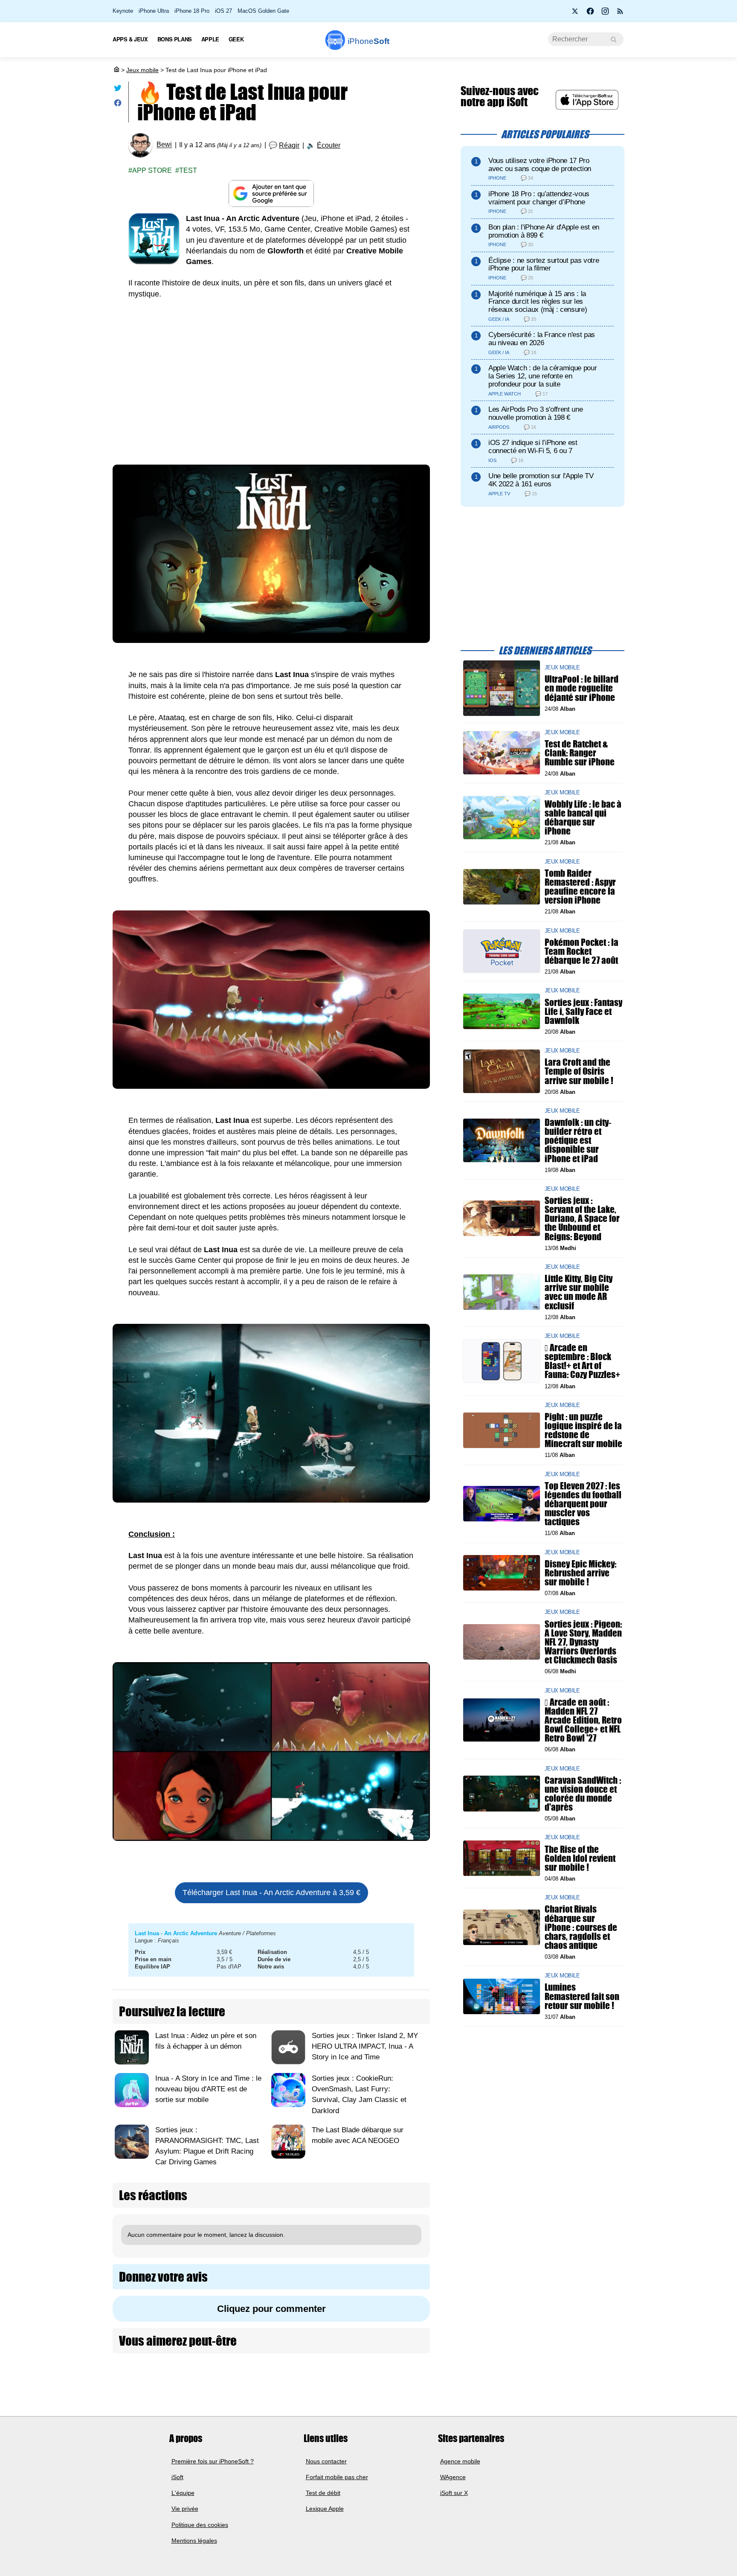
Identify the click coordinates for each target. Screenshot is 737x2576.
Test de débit (323, 2493)
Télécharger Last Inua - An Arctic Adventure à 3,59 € (271, 1893)
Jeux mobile (142, 70)
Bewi (164, 145)
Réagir (289, 145)
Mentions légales (194, 2541)
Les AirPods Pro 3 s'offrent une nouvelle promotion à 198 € (535, 413)
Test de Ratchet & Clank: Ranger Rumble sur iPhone (580, 753)
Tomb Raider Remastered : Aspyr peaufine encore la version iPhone (580, 886)
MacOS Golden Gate (263, 11)
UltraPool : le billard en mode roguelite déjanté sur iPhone (582, 688)
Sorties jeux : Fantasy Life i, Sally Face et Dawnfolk (583, 1011)
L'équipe (183, 2493)
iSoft (177, 2477)
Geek (236, 39)
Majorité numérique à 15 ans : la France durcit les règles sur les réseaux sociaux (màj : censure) (538, 302)
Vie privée (185, 2509)
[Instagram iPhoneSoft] (605, 14)
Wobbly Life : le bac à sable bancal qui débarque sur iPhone (583, 818)
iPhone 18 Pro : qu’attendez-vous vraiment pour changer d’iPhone (539, 198)
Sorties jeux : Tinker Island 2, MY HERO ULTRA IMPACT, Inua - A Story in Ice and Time (365, 2046)
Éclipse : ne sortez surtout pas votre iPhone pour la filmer (544, 265)
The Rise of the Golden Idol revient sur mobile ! (580, 1858)
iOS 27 (223, 11)
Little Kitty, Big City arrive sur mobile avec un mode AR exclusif (579, 1292)
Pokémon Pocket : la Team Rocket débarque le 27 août (582, 951)
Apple (210, 39)
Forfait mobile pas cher (337, 2477)
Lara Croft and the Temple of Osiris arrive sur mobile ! (579, 1071)
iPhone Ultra (154, 11)
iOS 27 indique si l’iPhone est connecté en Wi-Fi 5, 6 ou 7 (533, 447)
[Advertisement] (271, 384)
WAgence (453, 2477)
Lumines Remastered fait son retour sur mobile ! (582, 1996)
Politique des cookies (200, 2525)
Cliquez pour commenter (271, 2309)
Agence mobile (460, 2461)
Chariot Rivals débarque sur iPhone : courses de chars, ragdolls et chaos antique (581, 1927)
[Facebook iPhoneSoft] (590, 14)
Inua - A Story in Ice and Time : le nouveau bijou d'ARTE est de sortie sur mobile (208, 2089)
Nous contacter (326, 2461)
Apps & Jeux (130, 39)
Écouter (329, 145)
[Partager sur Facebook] (118, 105)
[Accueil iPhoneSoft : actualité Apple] (116, 70)
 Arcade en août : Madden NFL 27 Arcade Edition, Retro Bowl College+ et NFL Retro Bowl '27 (583, 1720)
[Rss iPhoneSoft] (620, 14)
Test (188, 170)
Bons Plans (175, 39)
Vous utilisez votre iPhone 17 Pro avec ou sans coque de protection (540, 165)
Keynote (123, 11)
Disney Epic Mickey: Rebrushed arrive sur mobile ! (580, 1573)
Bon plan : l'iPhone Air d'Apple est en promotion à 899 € (544, 231)
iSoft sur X (454, 2493)
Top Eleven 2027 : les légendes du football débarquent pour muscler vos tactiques (583, 1503)
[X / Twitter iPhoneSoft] (575, 14)
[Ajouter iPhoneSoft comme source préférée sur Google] (271, 193)
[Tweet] (118, 90)
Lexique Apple (325, 2509)
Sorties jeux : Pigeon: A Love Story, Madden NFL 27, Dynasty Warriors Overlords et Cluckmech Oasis (583, 1642)
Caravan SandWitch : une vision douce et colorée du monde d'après (583, 1793)
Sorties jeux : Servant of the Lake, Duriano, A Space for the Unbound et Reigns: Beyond (582, 1218)
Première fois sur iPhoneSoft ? (213, 2461)
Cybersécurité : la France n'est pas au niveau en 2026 (542, 339)
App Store (152, 170)
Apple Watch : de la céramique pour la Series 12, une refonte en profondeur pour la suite (543, 376)
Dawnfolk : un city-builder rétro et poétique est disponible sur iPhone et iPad (578, 1140)
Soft (368, 41)
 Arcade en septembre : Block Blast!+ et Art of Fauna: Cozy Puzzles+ (582, 1361)
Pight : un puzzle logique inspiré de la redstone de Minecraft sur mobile (583, 1430)
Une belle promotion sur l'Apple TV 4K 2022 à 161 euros (541, 480)
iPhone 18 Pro (192, 11)
